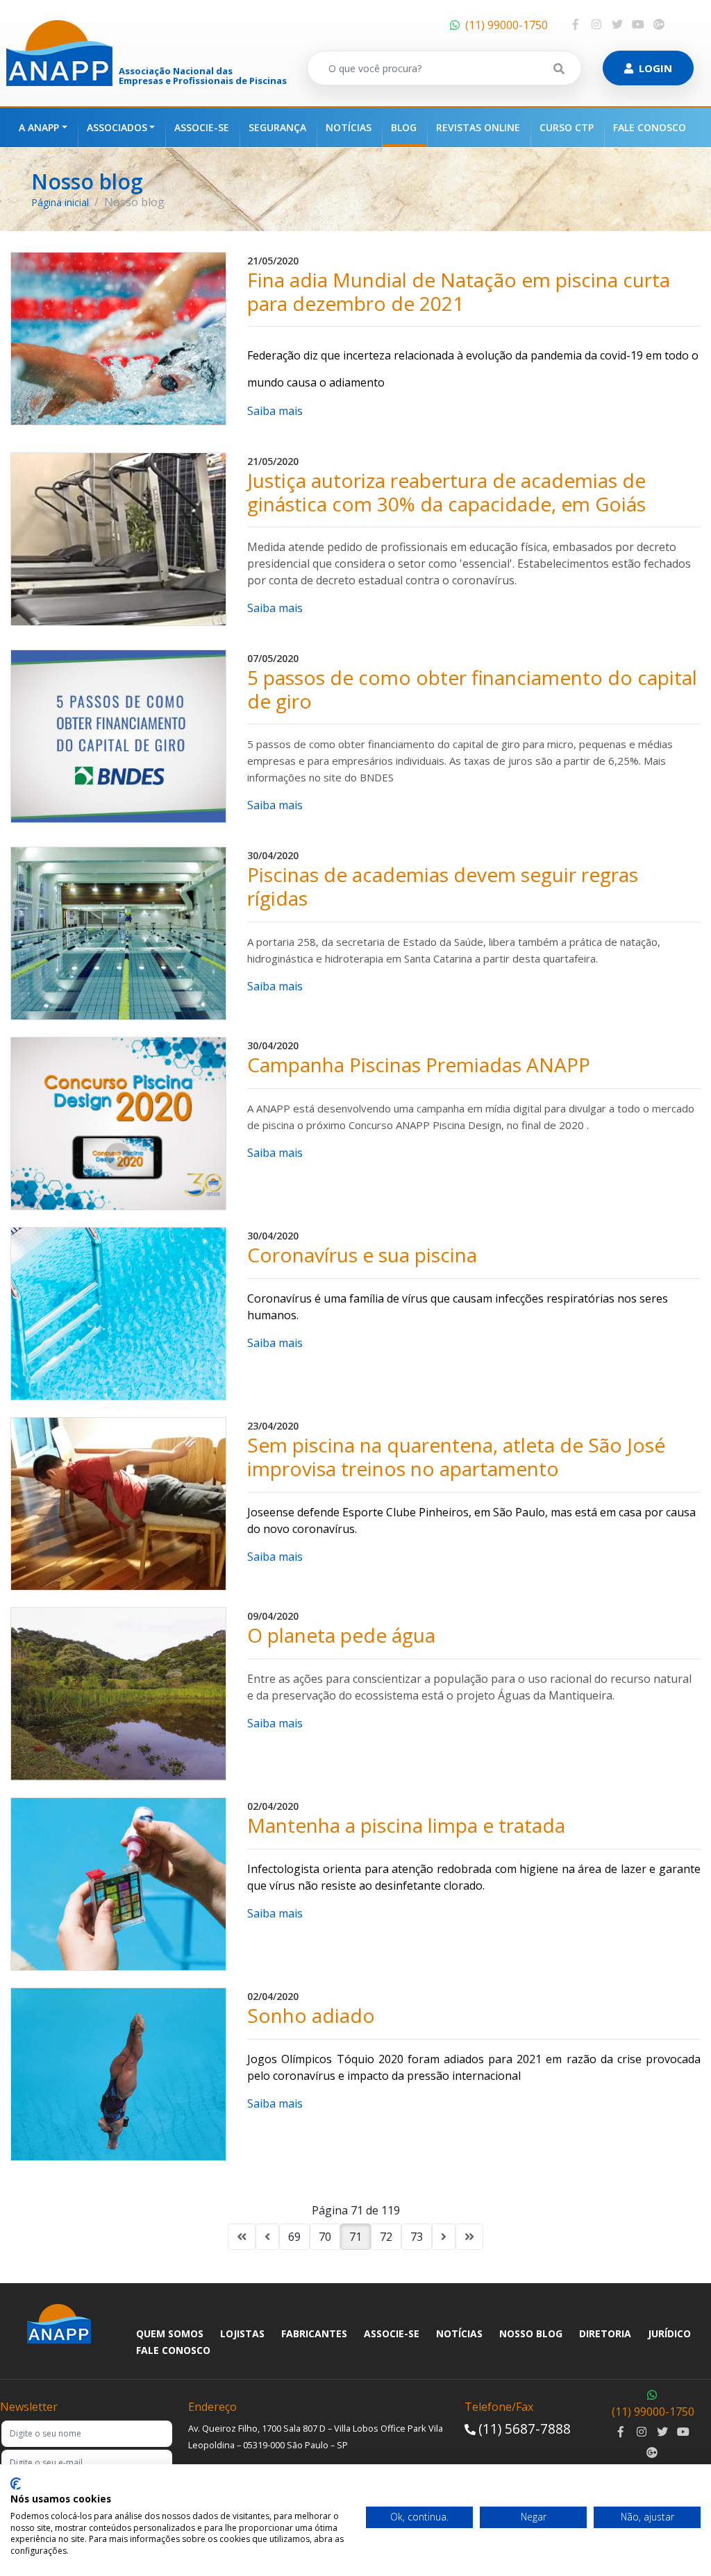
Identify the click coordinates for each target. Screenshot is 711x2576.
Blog (404, 127)
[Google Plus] (659, 24)
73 (417, 2237)
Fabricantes (314, 2333)
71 (355, 2237)
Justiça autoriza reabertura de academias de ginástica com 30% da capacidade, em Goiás (446, 492)
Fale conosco (650, 127)
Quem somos (170, 2333)
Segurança (277, 127)
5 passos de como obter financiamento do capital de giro (472, 689)
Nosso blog (531, 2333)
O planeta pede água (341, 1636)
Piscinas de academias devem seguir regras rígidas (443, 887)
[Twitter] (617, 24)
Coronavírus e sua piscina (362, 1255)
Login (655, 68)
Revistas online (478, 127)
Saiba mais (275, 411)
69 (294, 2237)
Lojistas (242, 2333)
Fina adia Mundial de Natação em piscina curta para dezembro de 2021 (459, 292)
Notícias (349, 127)
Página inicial (60, 202)
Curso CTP (567, 127)
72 (386, 2237)
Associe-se (202, 127)
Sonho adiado (311, 2016)
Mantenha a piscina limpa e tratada (406, 1826)
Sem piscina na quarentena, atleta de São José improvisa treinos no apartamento (456, 1457)
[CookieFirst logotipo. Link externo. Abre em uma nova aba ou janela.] (16, 2484)
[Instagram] (596, 24)
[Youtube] (638, 24)
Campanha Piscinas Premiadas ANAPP (419, 1065)
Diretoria (605, 2333)
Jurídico (669, 2333)
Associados (117, 127)
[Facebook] (576, 24)
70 (325, 2237)
